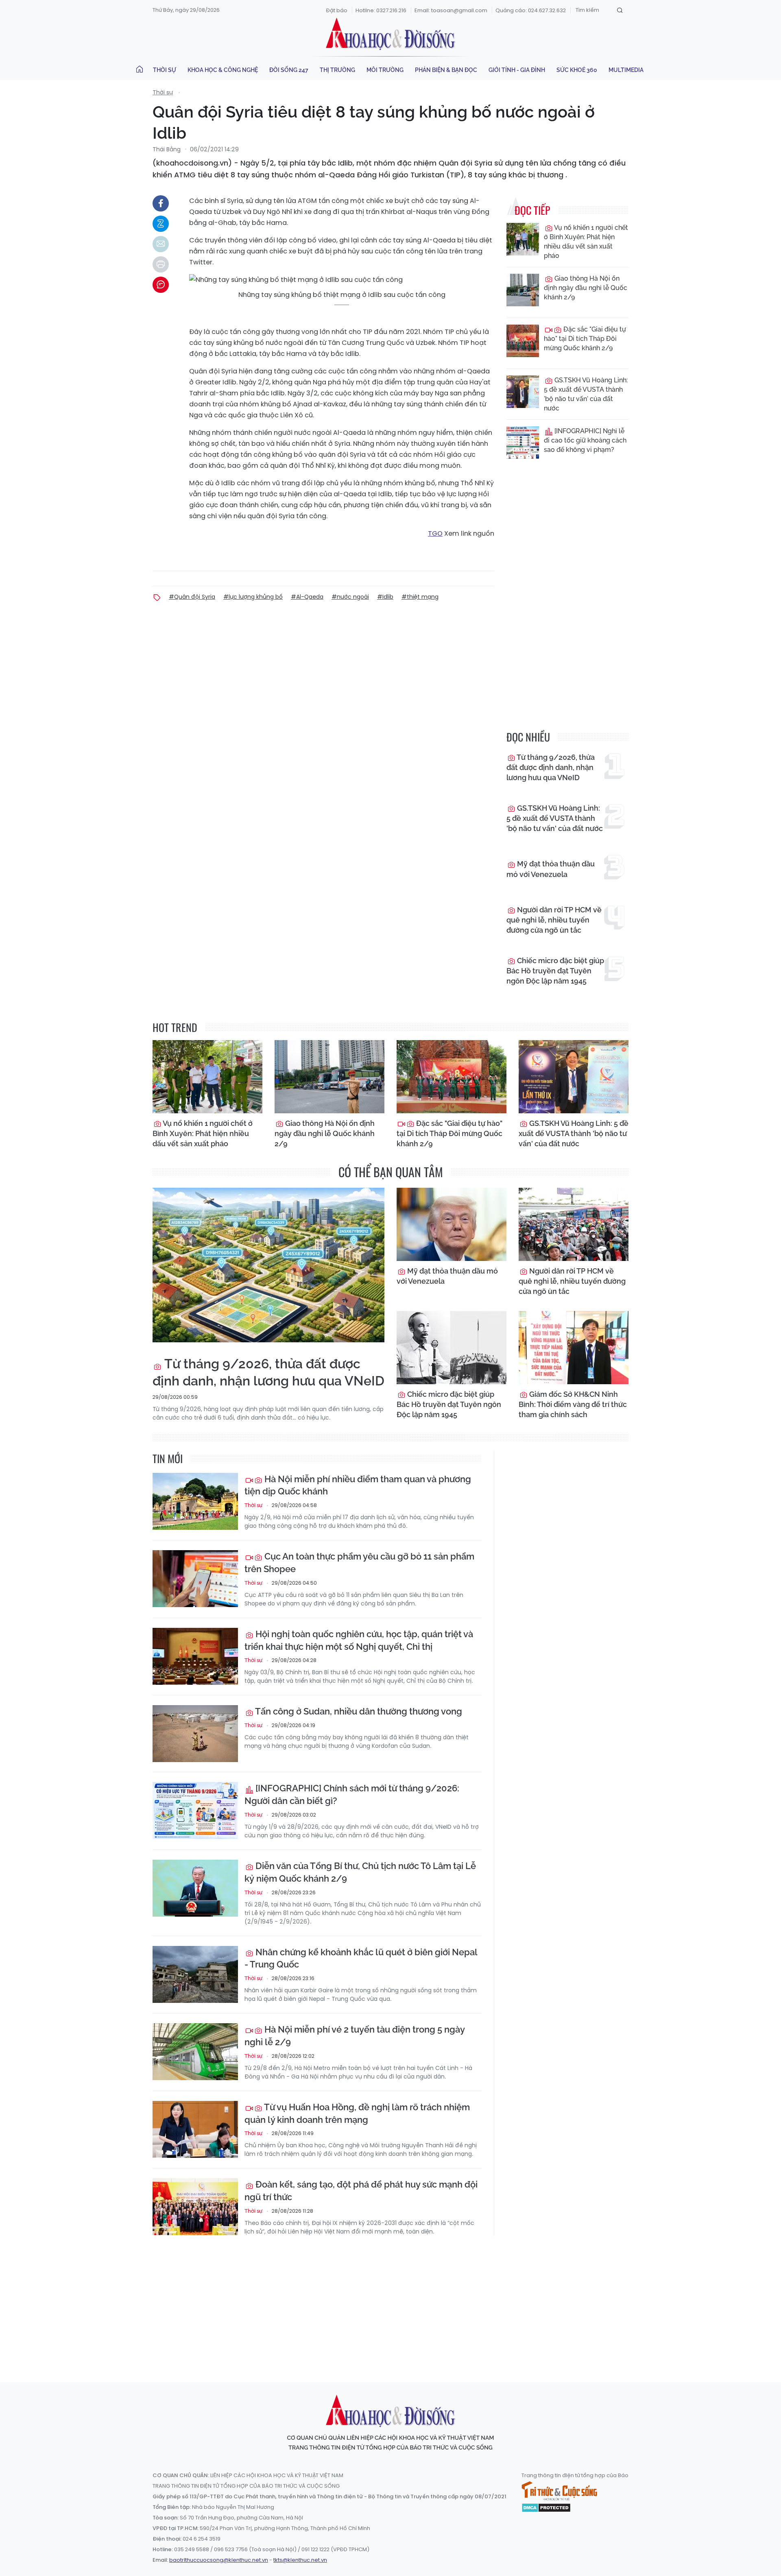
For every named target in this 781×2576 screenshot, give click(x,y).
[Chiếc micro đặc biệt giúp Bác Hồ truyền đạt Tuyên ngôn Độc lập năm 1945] (452, 1348)
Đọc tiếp (532, 210)
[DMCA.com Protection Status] (546, 2507)
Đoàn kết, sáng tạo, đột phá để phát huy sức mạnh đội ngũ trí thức (361, 2191)
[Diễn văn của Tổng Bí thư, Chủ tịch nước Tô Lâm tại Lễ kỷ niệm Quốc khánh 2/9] (195, 1888)
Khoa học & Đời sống (390, 34)
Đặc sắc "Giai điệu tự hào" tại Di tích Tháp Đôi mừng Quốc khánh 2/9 (585, 339)
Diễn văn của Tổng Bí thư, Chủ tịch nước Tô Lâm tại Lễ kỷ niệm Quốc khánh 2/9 (360, 1872)
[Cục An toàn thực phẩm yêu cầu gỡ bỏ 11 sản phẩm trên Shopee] (195, 1579)
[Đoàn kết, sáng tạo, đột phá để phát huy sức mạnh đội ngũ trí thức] (195, 2207)
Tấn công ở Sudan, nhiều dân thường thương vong (358, 1711)
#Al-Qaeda (307, 597)
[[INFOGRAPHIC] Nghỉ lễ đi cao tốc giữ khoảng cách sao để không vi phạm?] (523, 443)
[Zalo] (161, 224)
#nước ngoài (350, 597)
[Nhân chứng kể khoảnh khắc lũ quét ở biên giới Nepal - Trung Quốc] (195, 1974)
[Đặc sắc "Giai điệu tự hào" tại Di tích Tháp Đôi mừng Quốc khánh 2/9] (523, 341)
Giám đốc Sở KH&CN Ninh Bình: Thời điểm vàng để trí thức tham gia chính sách (573, 1404)
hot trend (175, 1027)
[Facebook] (161, 203)
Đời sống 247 (289, 70)
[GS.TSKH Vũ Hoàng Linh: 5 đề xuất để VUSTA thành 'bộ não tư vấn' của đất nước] (523, 392)
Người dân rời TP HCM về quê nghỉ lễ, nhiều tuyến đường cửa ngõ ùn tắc (554, 920)
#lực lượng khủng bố (253, 597)
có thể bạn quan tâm (391, 1172)
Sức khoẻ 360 (577, 70)
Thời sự (165, 70)
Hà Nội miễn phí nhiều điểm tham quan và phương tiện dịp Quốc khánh (358, 1485)
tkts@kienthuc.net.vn (300, 2560)
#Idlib (385, 597)
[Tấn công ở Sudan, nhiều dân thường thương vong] (195, 1734)
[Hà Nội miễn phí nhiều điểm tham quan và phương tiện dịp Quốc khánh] (195, 1501)
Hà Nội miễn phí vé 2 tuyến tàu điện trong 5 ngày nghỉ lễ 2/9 (355, 2036)
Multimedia (626, 70)
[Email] (161, 244)
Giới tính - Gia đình (517, 70)
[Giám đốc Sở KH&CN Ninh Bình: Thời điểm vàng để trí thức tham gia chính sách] (574, 1348)
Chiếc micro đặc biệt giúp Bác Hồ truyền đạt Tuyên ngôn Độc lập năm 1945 (555, 971)
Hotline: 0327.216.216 (381, 10)
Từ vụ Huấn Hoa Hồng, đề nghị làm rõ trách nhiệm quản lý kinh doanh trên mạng (357, 2113)
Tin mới (168, 1458)
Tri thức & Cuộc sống (559, 2491)
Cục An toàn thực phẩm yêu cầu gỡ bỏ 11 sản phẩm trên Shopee (359, 1563)
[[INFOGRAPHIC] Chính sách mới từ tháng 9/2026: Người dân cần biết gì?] (195, 1810)
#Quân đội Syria (192, 597)
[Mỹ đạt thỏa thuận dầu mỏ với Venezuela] (452, 1224)
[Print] (161, 264)
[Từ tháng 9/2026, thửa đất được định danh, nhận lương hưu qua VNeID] (268, 1265)
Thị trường (337, 70)
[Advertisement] (390, 2301)
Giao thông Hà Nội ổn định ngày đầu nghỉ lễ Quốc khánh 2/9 (586, 288)
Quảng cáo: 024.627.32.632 (531, 10)
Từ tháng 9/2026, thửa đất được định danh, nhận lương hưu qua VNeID (551, 767)
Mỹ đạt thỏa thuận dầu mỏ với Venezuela (551, 869)
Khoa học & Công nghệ (223, 70)
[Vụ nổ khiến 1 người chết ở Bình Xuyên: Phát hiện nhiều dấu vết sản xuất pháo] (523, 239)
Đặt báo (337, 10)
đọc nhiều (528, 737)
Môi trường (385, 70)
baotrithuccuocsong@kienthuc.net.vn (219, 2560)
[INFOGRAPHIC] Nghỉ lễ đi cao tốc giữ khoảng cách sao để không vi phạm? (585, 440)
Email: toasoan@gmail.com (451, 10)
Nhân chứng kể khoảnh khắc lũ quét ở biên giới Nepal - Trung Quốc (361, 1958)
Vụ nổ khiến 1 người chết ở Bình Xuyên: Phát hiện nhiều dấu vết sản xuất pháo (586, 242)
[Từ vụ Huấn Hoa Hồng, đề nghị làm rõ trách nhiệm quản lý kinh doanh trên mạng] (195, 2129)
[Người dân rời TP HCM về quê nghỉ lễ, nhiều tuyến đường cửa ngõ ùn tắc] (574, 1224)
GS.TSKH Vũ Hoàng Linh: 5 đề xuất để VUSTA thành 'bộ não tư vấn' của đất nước (586, 394)
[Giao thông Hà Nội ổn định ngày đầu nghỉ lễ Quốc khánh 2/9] (523, 290)
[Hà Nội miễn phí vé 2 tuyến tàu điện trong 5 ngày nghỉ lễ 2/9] (195, 2052)
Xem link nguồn (469, 533)
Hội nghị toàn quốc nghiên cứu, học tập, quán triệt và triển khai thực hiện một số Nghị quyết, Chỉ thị (359, 1640)
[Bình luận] (161, 285)
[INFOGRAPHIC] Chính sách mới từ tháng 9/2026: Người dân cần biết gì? (352, 1794)
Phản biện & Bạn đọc (446, 70)
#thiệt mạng (420, 597)
